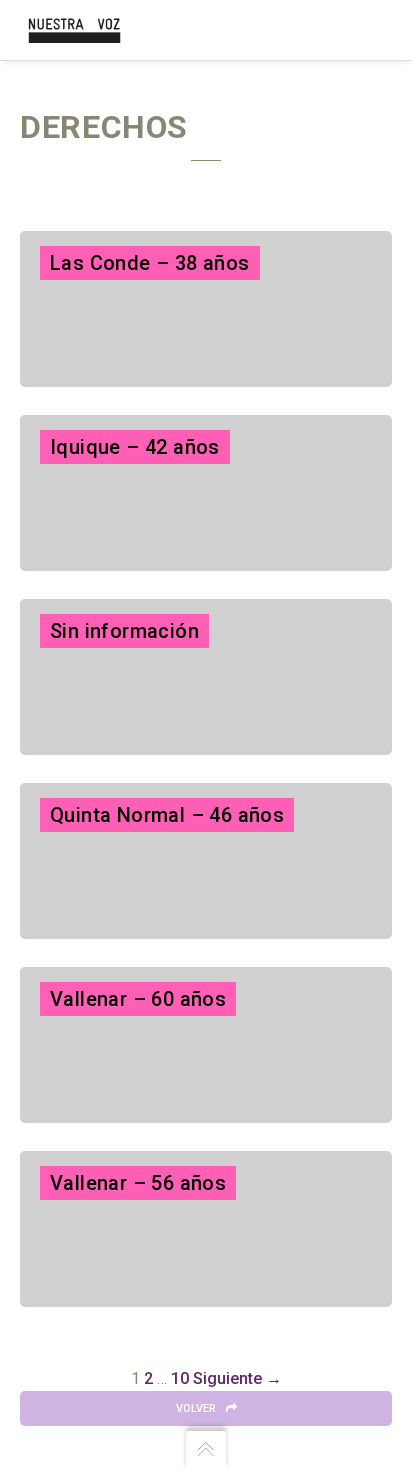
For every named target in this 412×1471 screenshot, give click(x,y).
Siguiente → (237, 1378)
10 (180, 1378)
